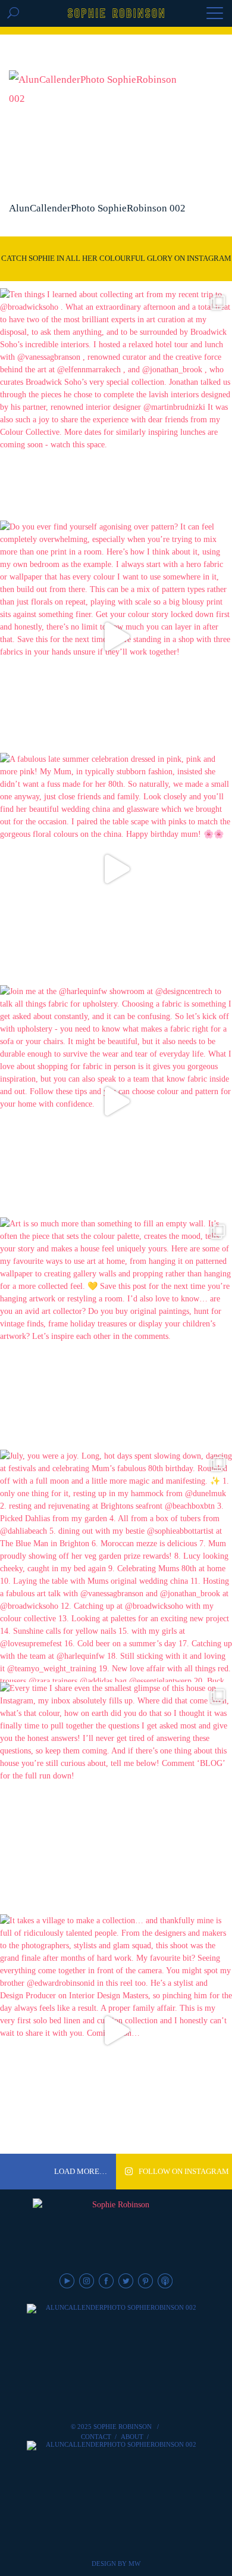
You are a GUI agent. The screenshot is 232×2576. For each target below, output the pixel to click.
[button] (215, 14)
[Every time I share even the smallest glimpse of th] (116, 1798)
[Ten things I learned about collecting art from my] (116, 404)
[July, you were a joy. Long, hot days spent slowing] (116, 1566)
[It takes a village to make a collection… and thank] (116, 2030)
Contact (96, 2437)
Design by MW (116, 2563)
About (132, 2437)
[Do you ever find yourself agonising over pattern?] (116, 637)
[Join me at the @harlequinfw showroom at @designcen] (116, 1101)
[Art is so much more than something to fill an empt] (116, 1334)
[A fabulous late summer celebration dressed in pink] (116, 869)
